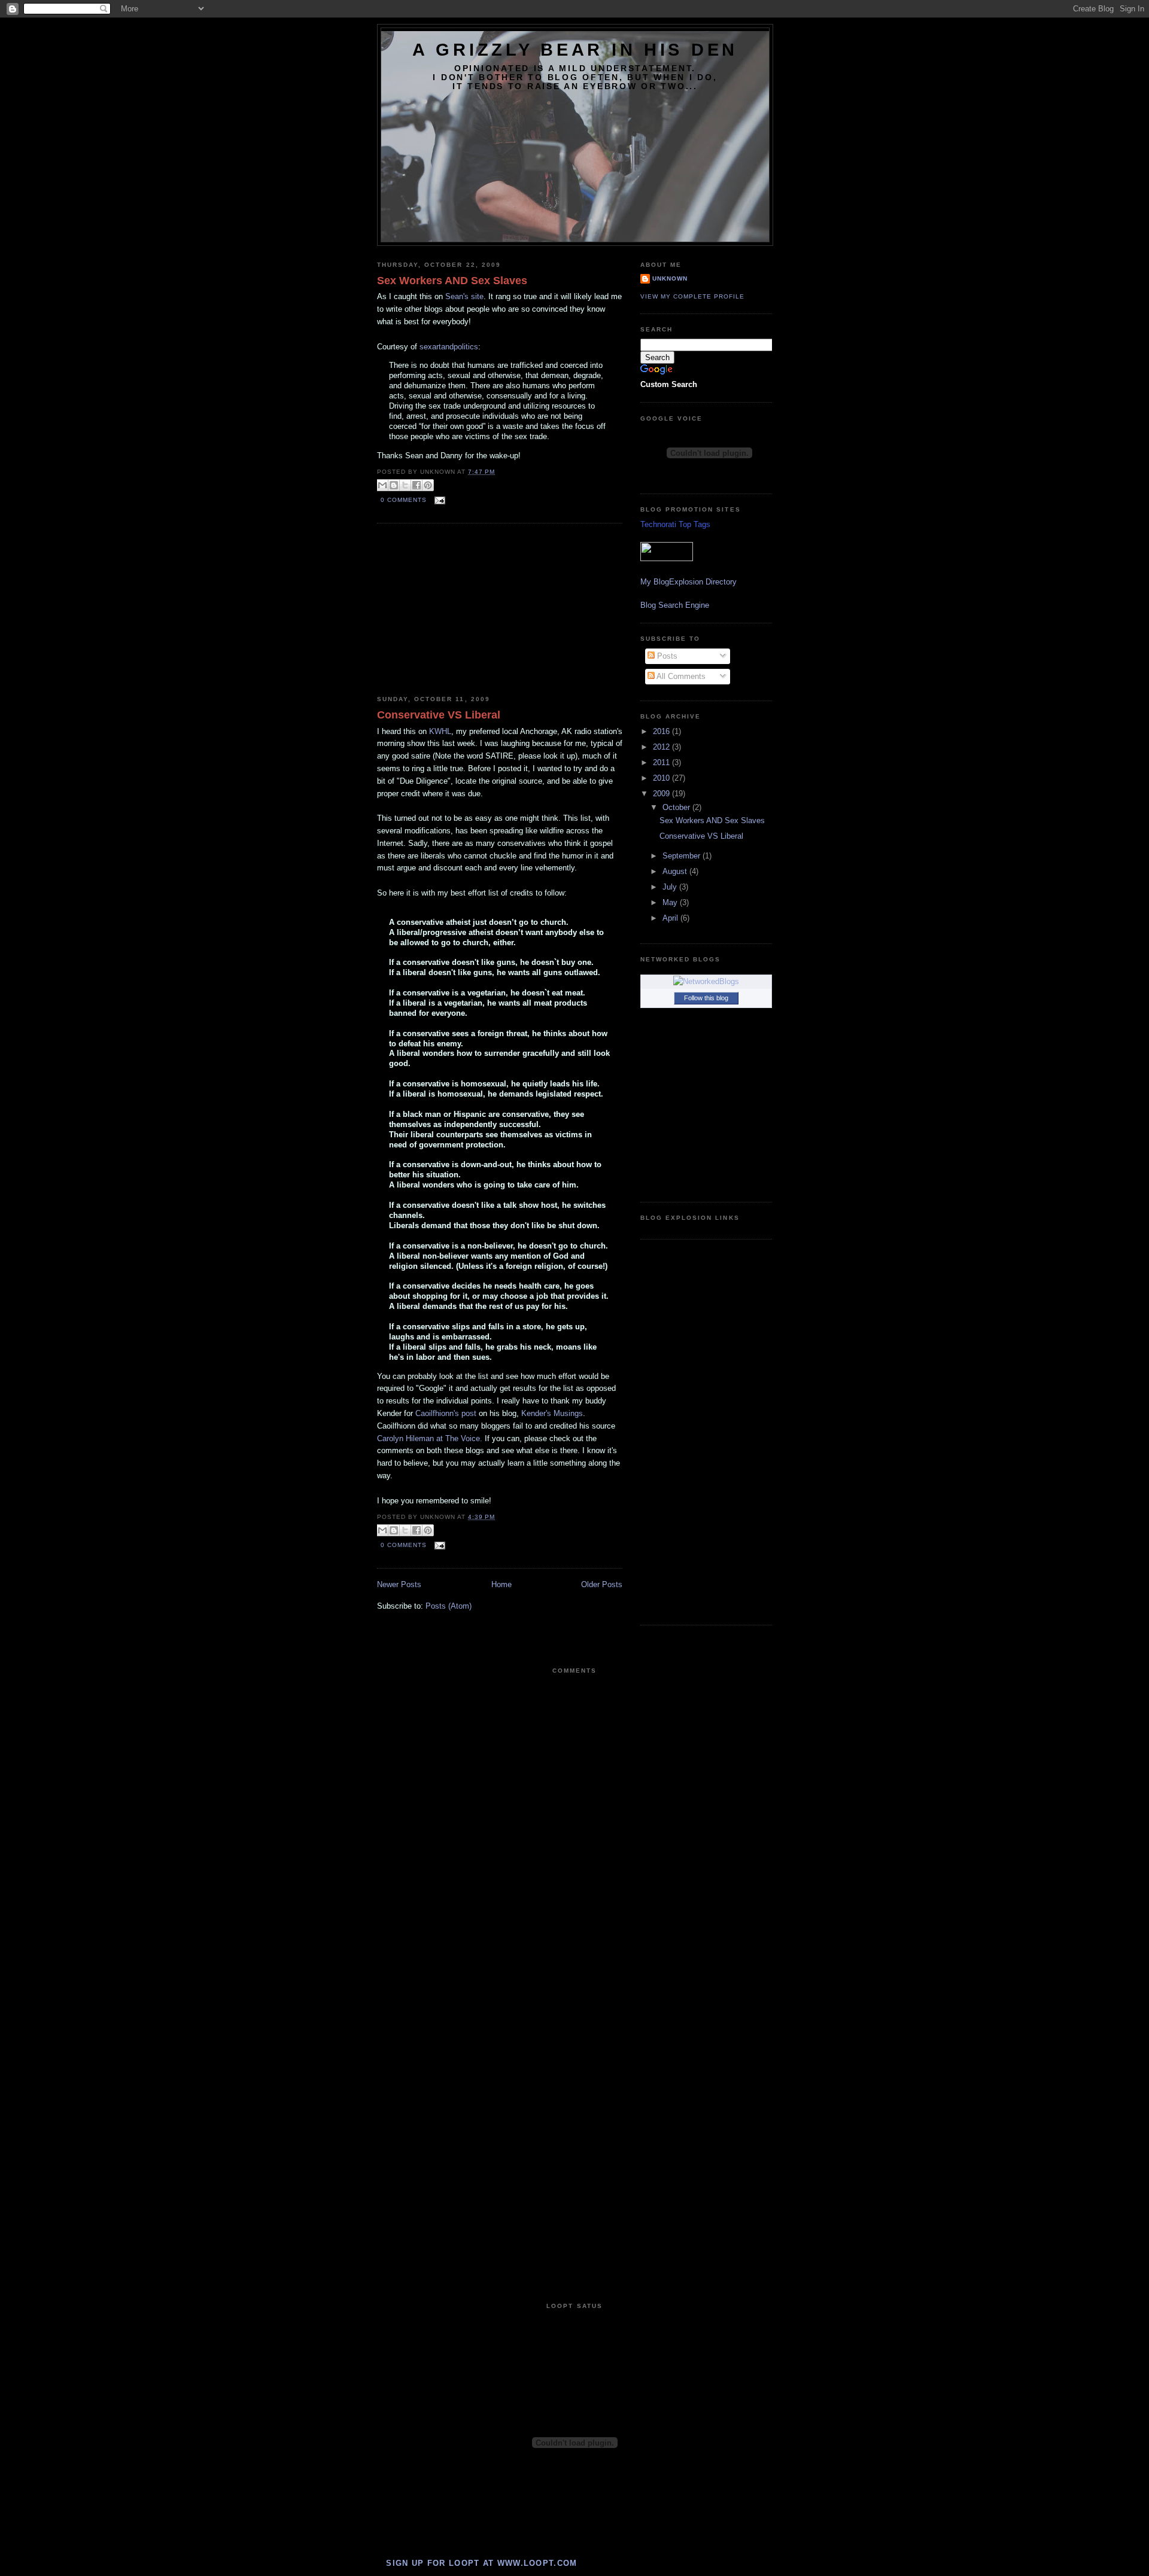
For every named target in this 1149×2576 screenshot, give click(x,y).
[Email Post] (438, 500)
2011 (662, 762)
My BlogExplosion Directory (689, 582)
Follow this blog (706, 998)
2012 (662, 747)
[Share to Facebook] (417, 485)
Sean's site (464, 296)
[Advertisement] (467, 610)
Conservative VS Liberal (439, 715)
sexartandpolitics (449, 347)
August (676, 871)
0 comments (404, 500)
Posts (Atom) (449, 1606)
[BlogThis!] (394, 485)
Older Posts (602, 1584)
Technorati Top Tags (675, 524)
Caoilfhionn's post (447, 1413)
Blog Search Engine (675, 605)
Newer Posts (399, 1584)
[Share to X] (405, 485)
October (677, 807)
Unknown (670, 278)
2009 (662, 794)
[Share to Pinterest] (428, 485)
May (671, 902)
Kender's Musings (552, 1413)
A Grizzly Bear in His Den (575, 50)
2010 (662, 778)
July (671, 887)
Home (501, 1584)
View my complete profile (692, 296)
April (671, 918)
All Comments (680, 676)
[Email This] (382, 485)
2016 (662, 731)
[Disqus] (574, 1829)
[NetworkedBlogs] (706, 981)
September (683, 856)
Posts (666, 656)
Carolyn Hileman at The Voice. (430, 1438)
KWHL (440, 731)
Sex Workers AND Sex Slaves (452, 281)
